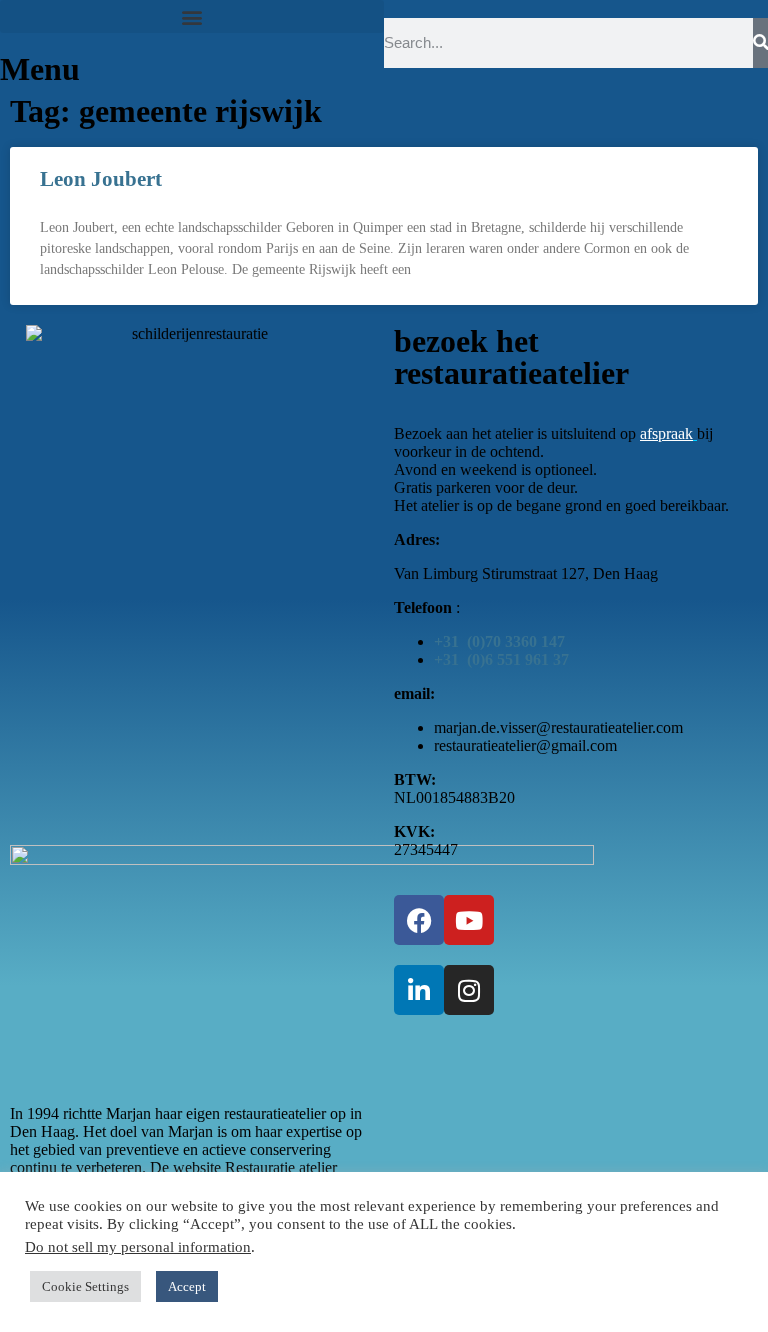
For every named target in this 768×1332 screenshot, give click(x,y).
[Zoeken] (760, 43)
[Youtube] (469, 920)
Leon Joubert (101, 179)
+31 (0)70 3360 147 (499, 641)
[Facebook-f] (419, 920)
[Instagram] (469, 990)
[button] (192, 16)
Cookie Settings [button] (85, 1286)
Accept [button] (187, 1286)
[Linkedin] (419, 990)
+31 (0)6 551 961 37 (501, 659)
